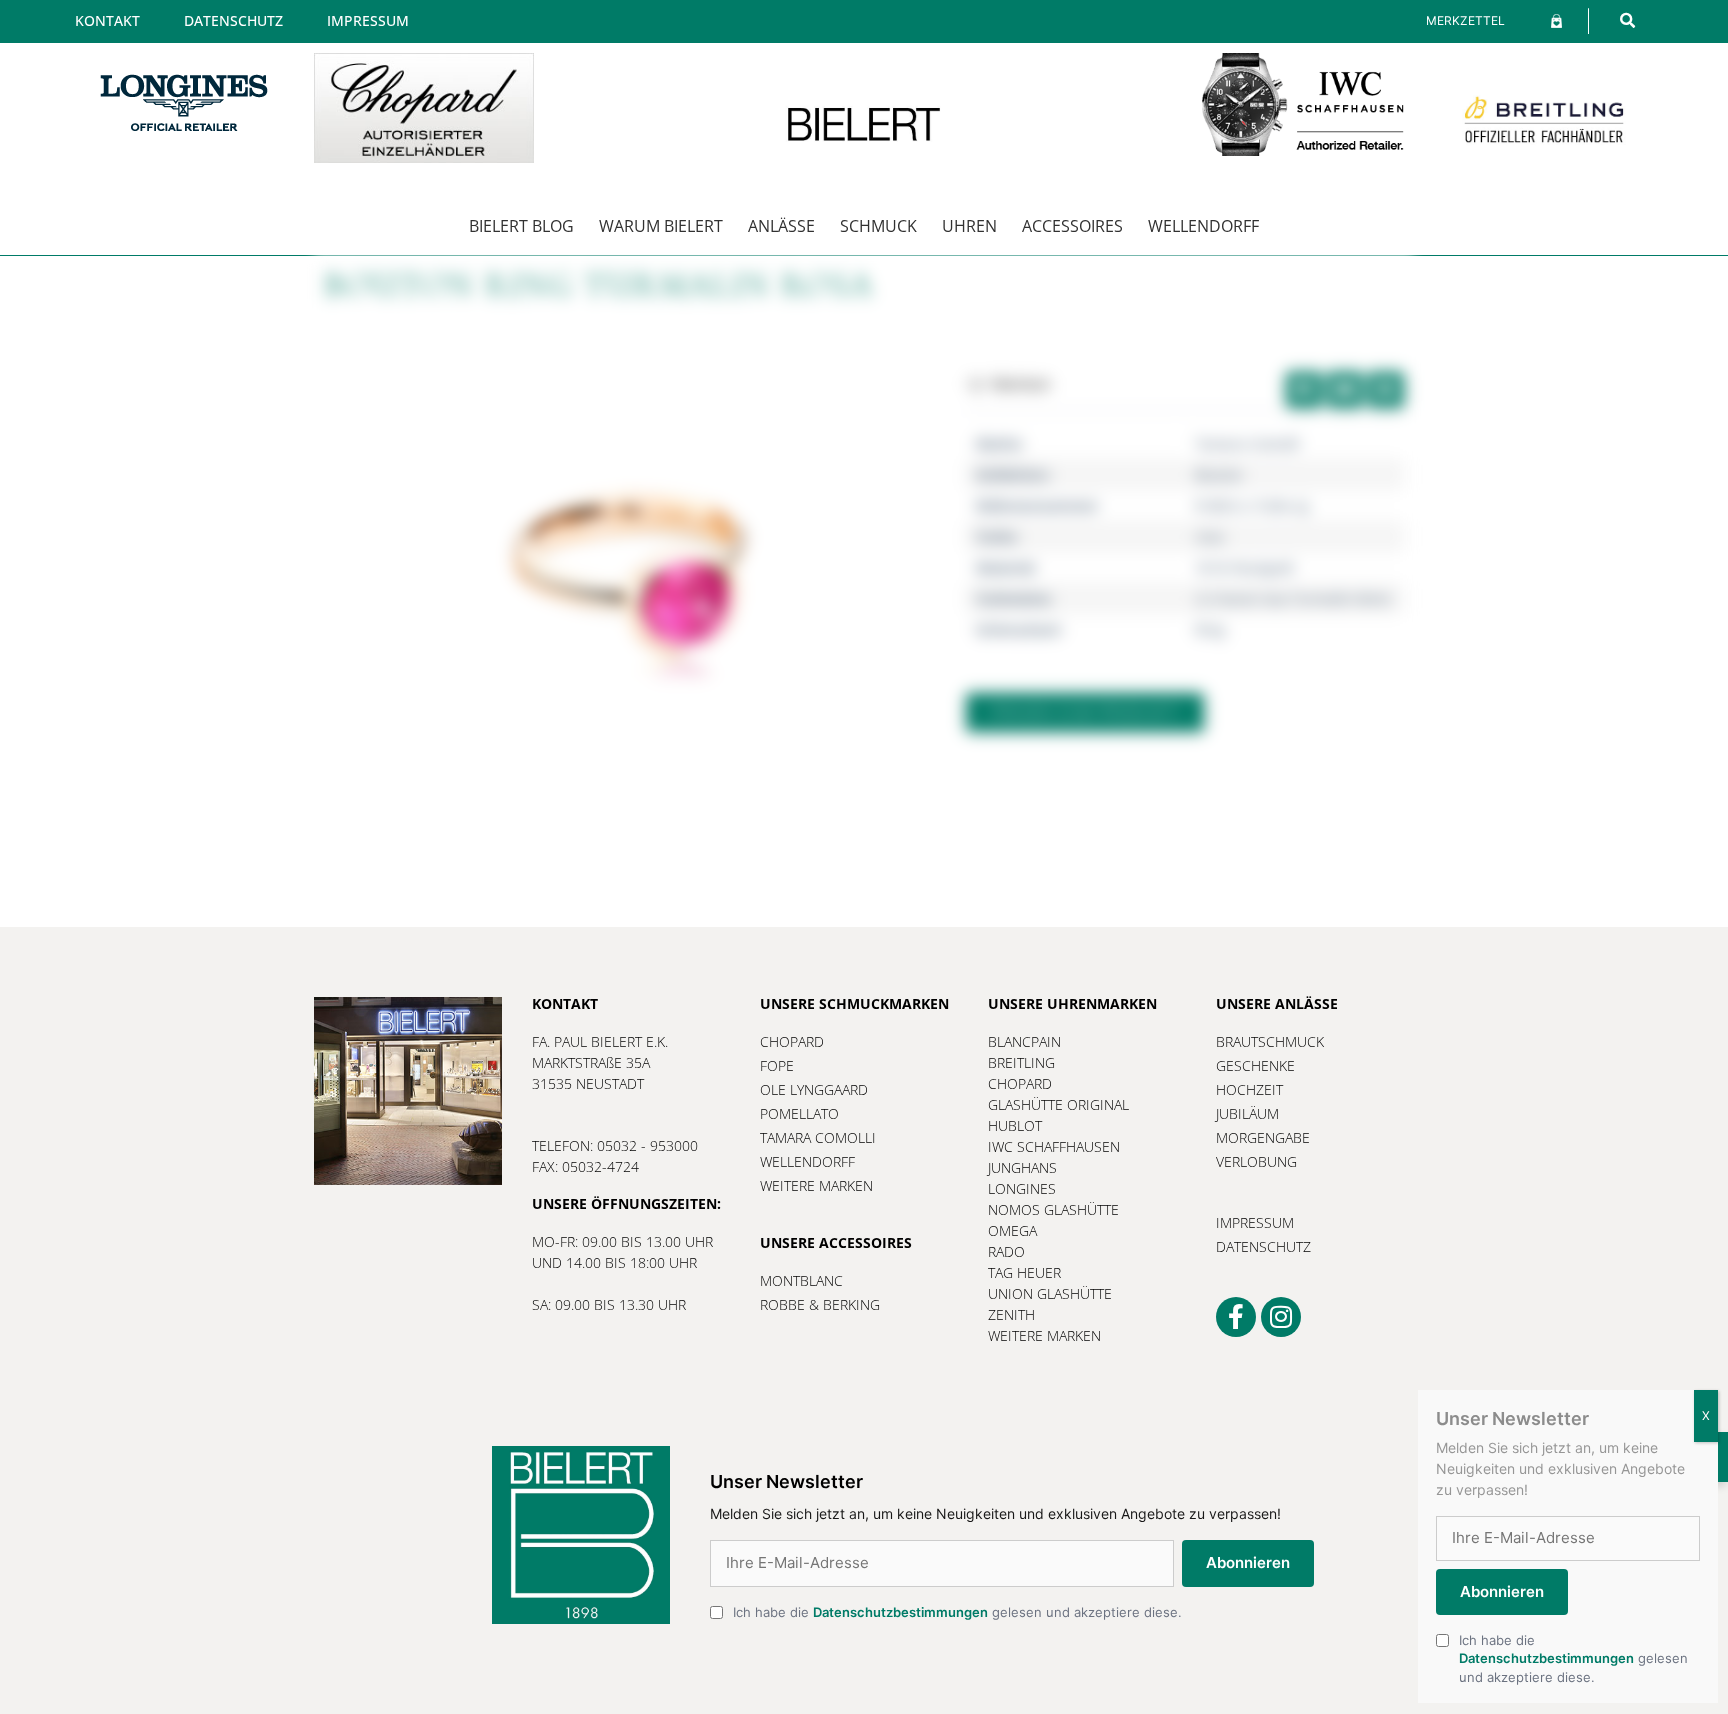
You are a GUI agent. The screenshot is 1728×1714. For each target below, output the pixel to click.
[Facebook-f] (1236, 1317)
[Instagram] (1281, 1317)
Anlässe (781, 226)
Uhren (969, 226)
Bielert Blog (521, 226)
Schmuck (878, 226)
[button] (1627, 20)
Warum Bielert (661, 226)
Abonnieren (1248, 1562)
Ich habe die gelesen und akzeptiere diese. (957, 1612)
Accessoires (1072, 226)
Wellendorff (1203, 226)
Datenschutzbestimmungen (900, 1612)
